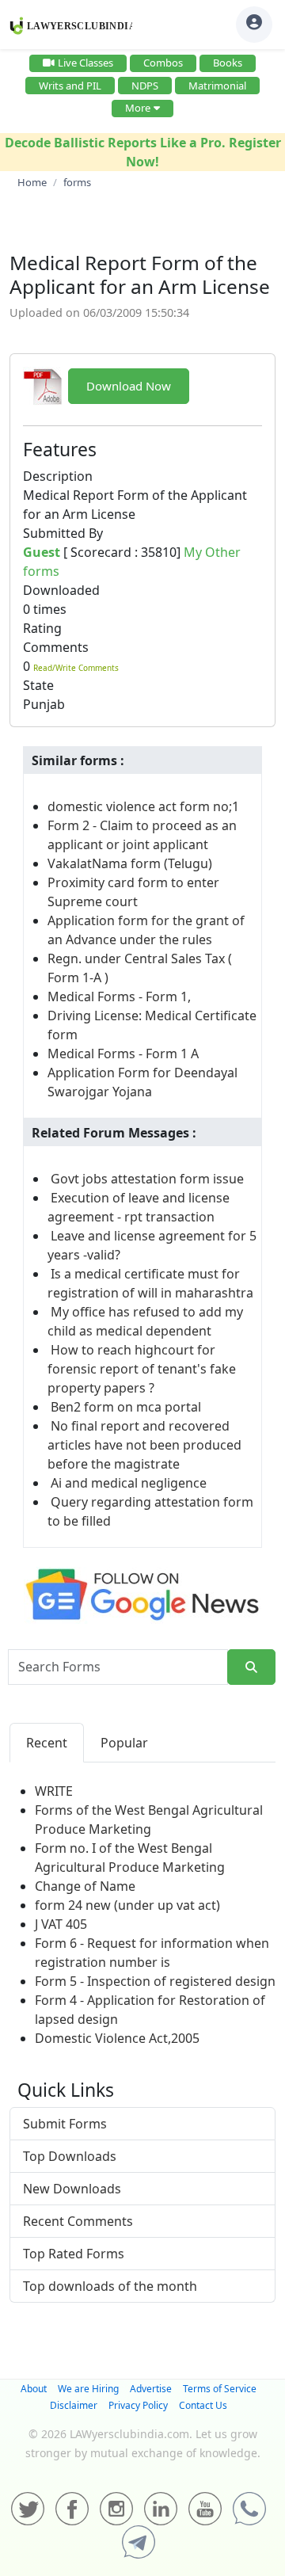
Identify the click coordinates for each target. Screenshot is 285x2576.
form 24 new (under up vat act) (127, 1905)
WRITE (54, 1791)
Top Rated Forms (74, 2254)
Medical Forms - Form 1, (119, 996)
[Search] (251, 1667)
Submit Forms (65, 2124)
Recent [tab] (47, 1743)
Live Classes (85, 63)
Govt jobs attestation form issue (147, 1179)
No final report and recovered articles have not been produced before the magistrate (144, 1445)
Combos (163, 63)
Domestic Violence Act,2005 (117, 2038)
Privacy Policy (138, 2405)
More (138, 108)
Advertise (151, 2389)
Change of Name (85, 1886)
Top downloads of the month (110, 2286)
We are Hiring (88, 2389)
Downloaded (61, 590)
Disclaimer (74, 2405)
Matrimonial (217, 86)
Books (228, 63)
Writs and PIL (70, 86)
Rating (42, 628)
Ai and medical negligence (129, 1483)
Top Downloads (70, 2156)
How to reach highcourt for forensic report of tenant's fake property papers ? (142, 1369)
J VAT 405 (61, 1924)
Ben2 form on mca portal (126, 1407)
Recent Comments (78, 2221)
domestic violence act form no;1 (143, 806)
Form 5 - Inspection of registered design (155, 1981)
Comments (56, 647)
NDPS (145, 86)
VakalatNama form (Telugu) (130, 863)
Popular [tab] (124, 1743)
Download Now (129, 386)
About (34, 2389)
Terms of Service (220, 2389)
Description (58, 476)
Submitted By (63, 533)
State (38, 685)
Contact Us (203, 2405)
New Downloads (72, 2189)
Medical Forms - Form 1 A (123, 1054)
